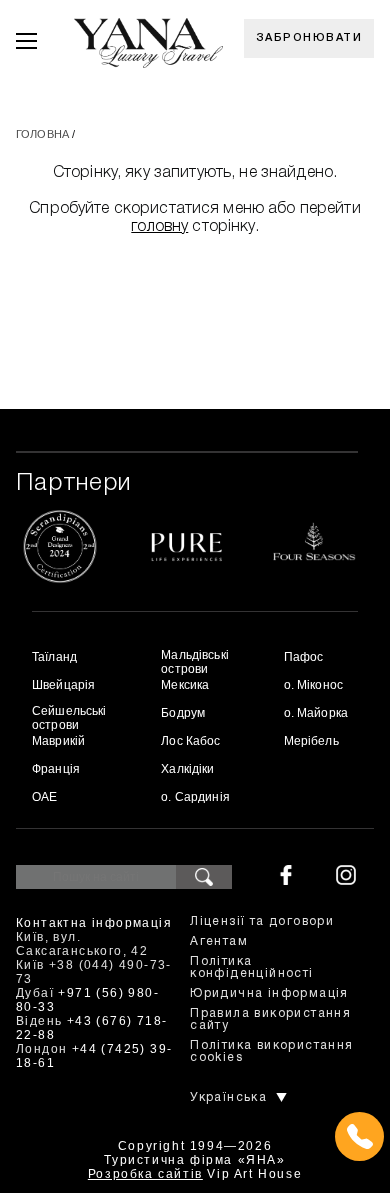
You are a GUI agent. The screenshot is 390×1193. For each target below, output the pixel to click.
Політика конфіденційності (251, 967)
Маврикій (58, 741)
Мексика (185, 685)
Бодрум (183, 713)
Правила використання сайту (270, 1019)
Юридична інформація (269, 993)
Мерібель (311, 741)
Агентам (219, 941)
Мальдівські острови (195, 662)
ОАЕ (44, 797)
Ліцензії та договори (262, 921)
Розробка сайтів (145, 1174)
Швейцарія (63, 685)
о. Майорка (316, 713)
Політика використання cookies (271, 1051)
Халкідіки (187, 769)
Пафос (304, 657)
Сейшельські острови (69, 718)
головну (159, 227)
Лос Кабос (190, 741)
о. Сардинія (195, 797)
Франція (56, 769)
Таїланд (54, 657)
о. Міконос (313, 685)
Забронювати (309, 38)
